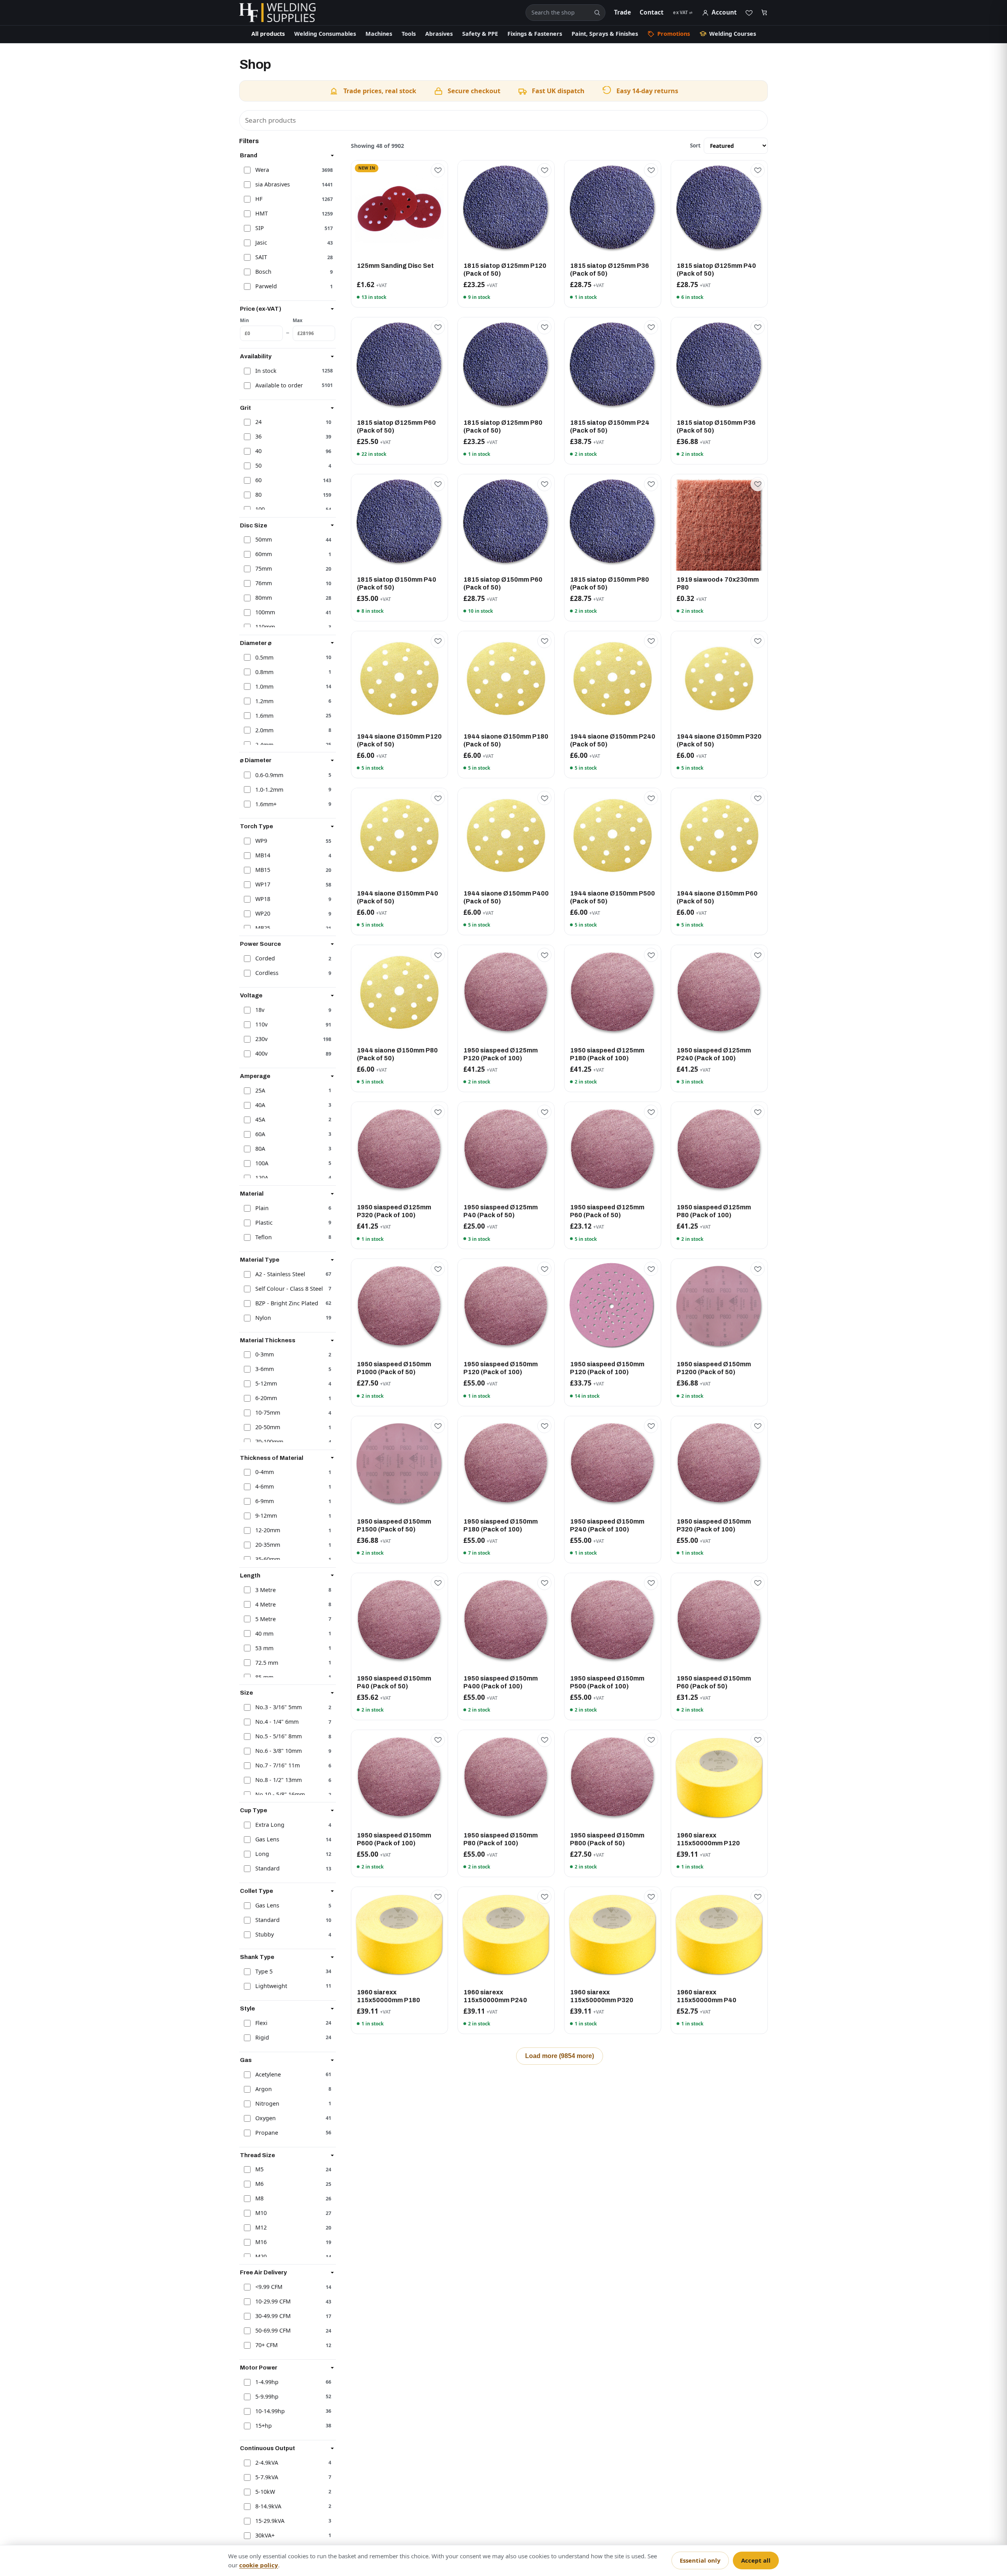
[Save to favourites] (438, 170)
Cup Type (254, 1810)
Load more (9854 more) (560, 2056)
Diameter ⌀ (256, 643)
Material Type (260, 1259)
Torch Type (256, 826)
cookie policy (259, 2565)
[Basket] (764, 13)
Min (244, 320)
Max (298, 320)
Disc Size (254, 525)
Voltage (251, 995)
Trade (622, 12)
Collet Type (256, 1891)
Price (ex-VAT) (261, 309)
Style (247, 2008)
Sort (695, 145)
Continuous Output (267, 2448)
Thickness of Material (272, 1458)
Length (250, 1575)
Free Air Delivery (263, 2272)
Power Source (260, 944)
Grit (245, 407)
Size (246, 1693)
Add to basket (399, 250)
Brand (249, 155)
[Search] (597, 13)
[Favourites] (749, 13)
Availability (256, 356)
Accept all (756, 2560)
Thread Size (257, 2155)
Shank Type (257, 1957)
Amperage (255, 1076)
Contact (652, 12)
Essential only (700, 2560)
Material (252, 1194)
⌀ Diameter (256, 760)
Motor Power (259, 2368)
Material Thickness (268, 1340)
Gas (246, 2060)
